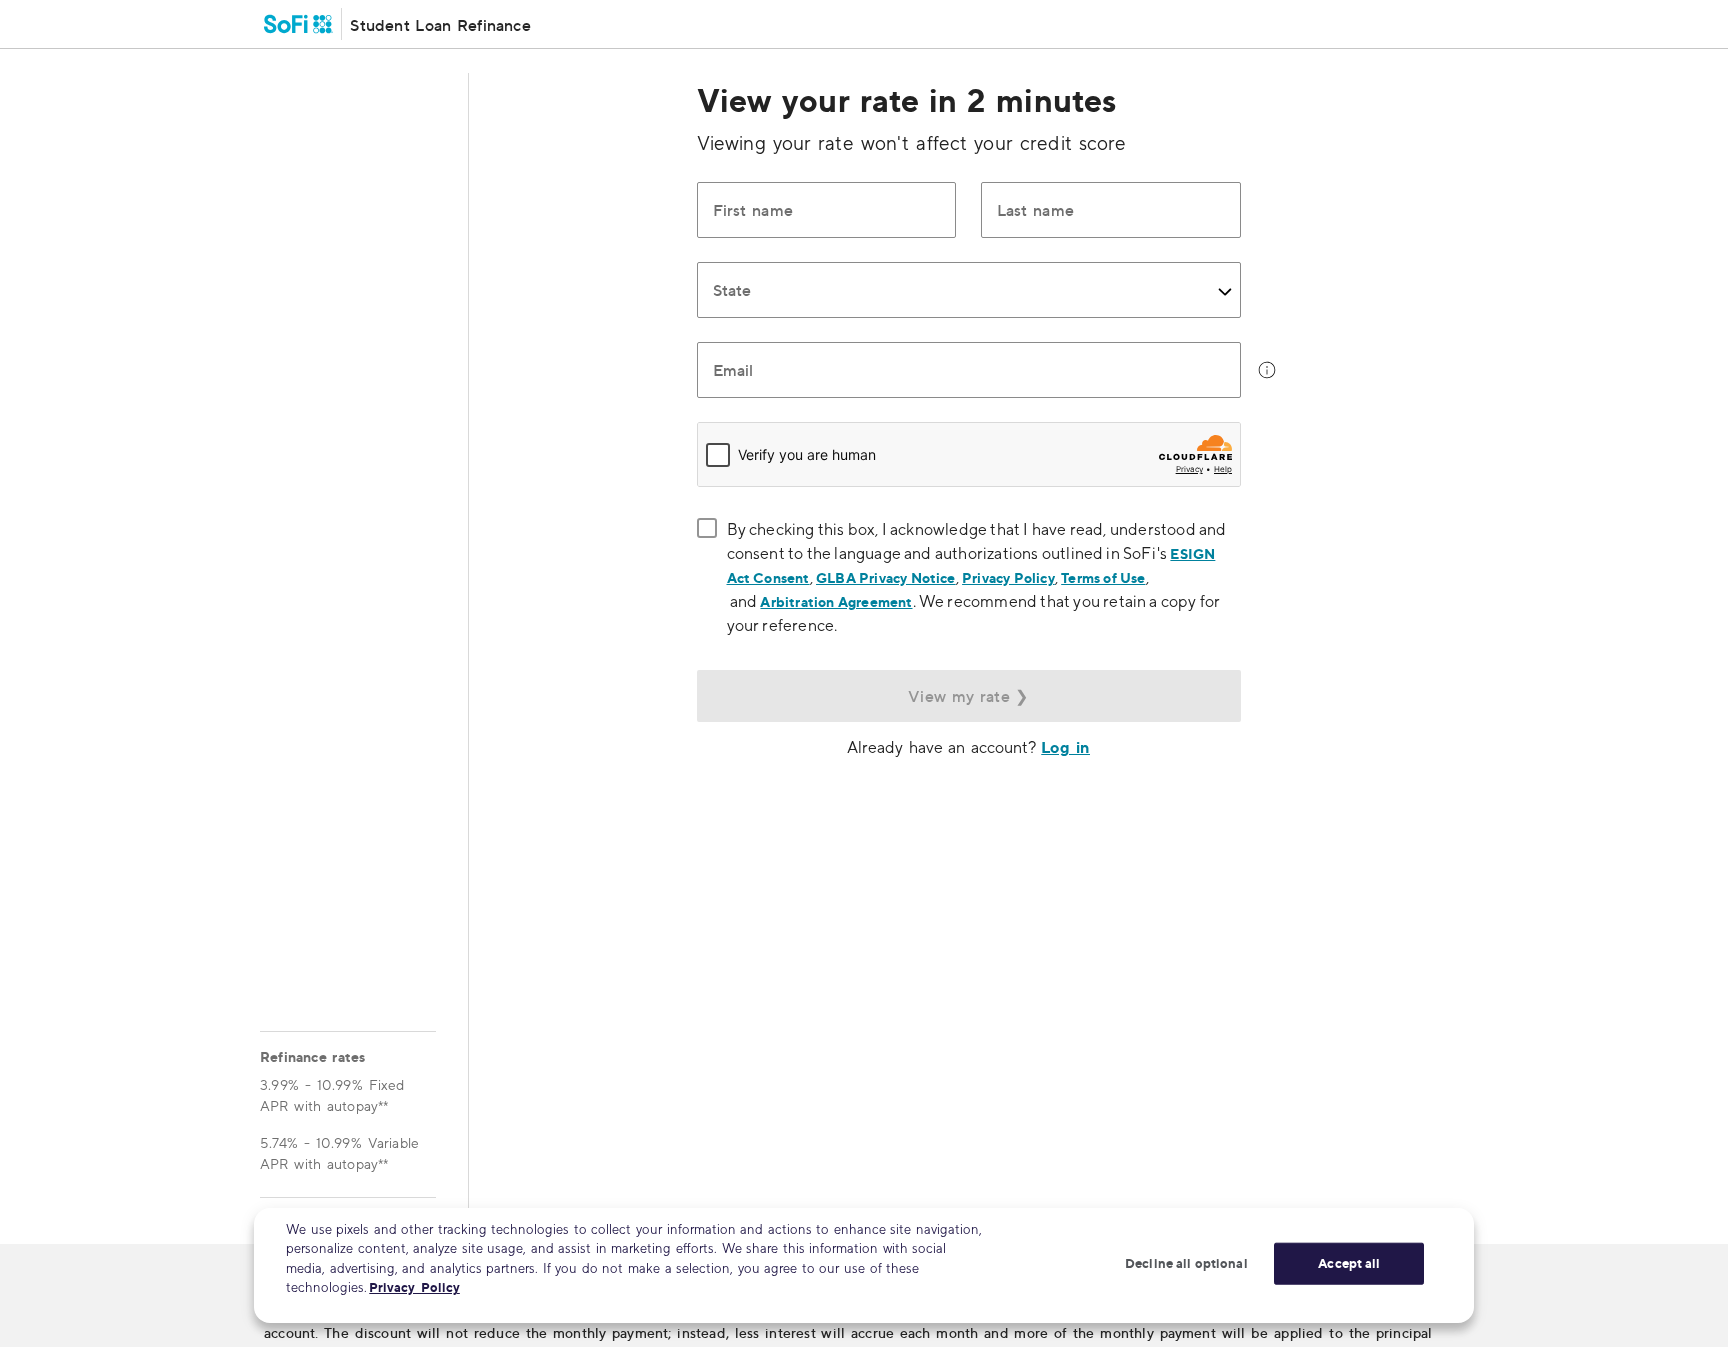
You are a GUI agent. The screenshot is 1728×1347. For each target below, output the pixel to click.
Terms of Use (1103, 577)
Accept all (1349, 1263)
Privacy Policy (1008, 577)
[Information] (1267, 370)
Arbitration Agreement (836, 601)
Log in (1065, 747)
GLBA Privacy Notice (886, 577)
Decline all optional (1186, 1263)
